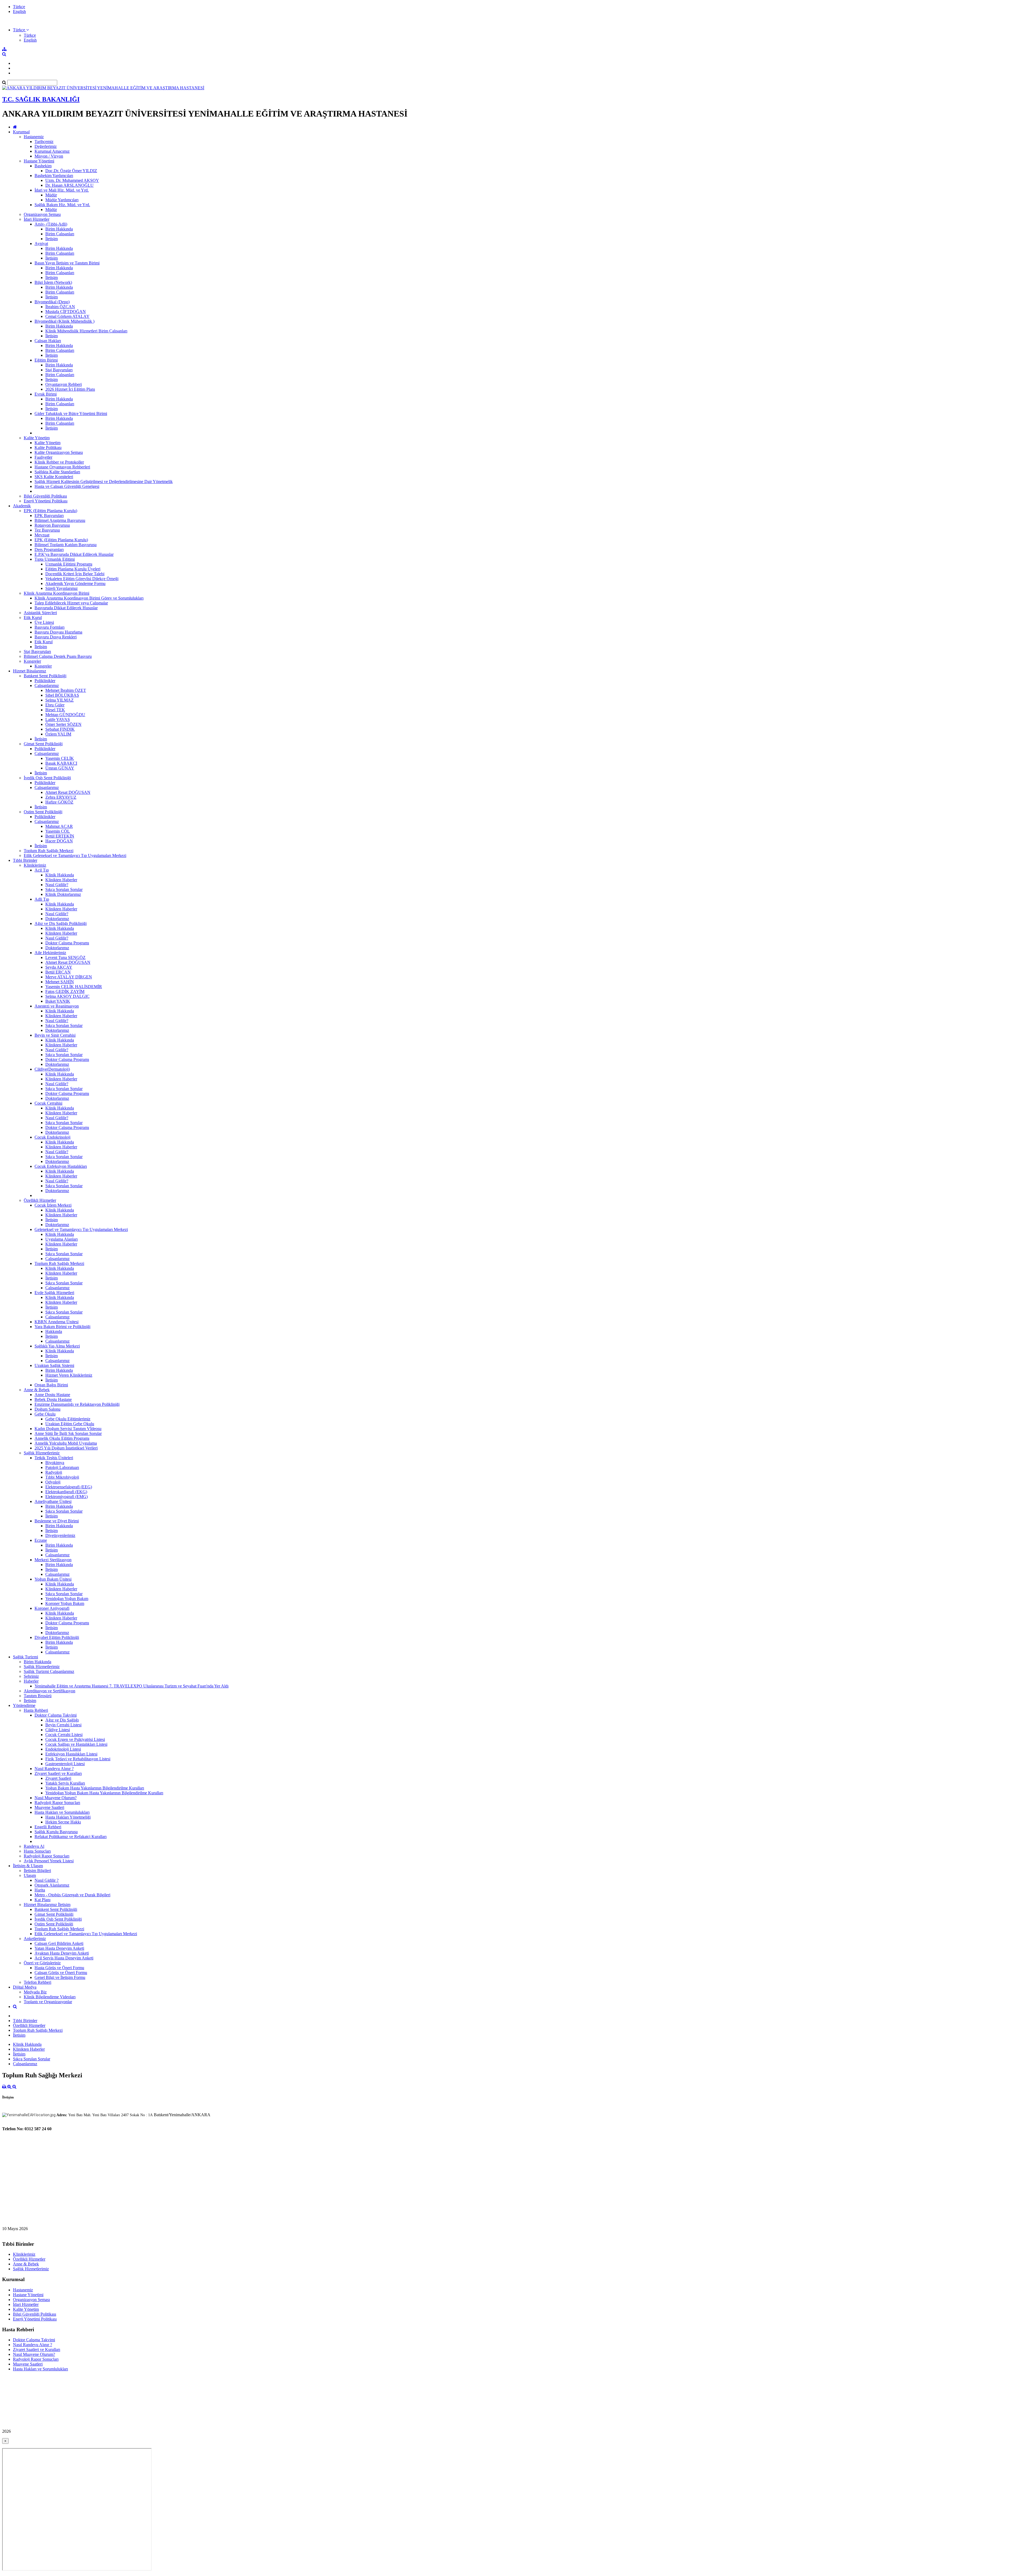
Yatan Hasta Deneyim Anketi (59, 1948)
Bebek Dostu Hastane (53, 1399)
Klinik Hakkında (60, 875)
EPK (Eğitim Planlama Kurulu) (50, 511)
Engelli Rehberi (48, 1827)
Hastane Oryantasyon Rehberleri (62, 467)
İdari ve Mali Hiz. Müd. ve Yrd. (62, 190)
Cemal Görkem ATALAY (67, 316)
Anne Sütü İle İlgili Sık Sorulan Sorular (68, 1433)
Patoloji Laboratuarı (62, 1467)
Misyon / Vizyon (49, 156)
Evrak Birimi (46, 394)
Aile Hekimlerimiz (50, 953)
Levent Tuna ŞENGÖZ (65, 957)
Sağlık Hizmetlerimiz (42, 1453)
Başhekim (43, 166)
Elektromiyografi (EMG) (67, 1497)
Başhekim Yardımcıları (54, 176)
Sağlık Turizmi (25, 1657)
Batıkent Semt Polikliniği (45, 676)
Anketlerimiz (35, 1939)
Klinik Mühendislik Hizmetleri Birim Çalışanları (86, 331)
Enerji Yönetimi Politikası (46, 501)
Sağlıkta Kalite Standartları (57, 472)
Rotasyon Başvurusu (52, 525)
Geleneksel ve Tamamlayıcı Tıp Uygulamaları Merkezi (81, 1229)
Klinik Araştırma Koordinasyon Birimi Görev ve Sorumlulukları (89, 598)
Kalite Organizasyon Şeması (59, 452)
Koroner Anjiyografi (52, 1608)
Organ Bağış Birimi (51, 1385)
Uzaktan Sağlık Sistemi (54, 1365)
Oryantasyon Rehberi (64, 384)
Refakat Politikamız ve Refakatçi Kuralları (71, 1837)
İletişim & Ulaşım (28, 1866)
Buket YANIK (58, 1001)
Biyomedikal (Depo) (52, 302)
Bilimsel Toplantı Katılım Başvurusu (66, 545)
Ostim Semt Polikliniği (43, 812)
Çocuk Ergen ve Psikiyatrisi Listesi (75, 1739)
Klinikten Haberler (61, 880)
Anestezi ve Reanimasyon (57, 1006)
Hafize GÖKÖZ (59, 802)
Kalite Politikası (48, 448)
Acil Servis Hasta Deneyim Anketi (64, 1958)
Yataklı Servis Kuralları (65, 1783)
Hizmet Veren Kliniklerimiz (69, 1375)
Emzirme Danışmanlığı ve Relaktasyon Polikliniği (77, 1404)
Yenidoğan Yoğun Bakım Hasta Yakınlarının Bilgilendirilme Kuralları (104, 1793)
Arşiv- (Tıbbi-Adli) (51, 224)
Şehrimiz (31, 1676)
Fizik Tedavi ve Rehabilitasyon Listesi (78, 1759)
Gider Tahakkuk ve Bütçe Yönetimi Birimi (71, 414)
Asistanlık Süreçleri (40, 613)
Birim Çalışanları (60, 234)
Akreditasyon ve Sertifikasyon (50, 1691)
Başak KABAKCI (61, 763)
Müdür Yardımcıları (62, 200)
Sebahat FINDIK (60, 729)
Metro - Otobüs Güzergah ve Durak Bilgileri (72, 1895)
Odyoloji (53, 1482)
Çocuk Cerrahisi (48, 1103)
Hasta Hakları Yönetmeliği (68, 1817)
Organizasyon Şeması (42, 214)
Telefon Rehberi (38, 1982)
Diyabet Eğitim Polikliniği (57, 1637)
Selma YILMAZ (59, 700)
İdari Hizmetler (37, 219)
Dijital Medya (25, 1987)
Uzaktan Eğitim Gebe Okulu (70, 1424)
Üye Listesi (44, 622)
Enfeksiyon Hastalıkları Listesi (71, 1754)
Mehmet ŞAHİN (60, 982)
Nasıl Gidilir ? (47, 1880)
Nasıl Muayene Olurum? (56, 1798)
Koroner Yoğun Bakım (65, 1603)
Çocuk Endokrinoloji (52, 1137)
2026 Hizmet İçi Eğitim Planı (70, 389)
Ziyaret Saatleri (58, 1778)
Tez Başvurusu (47, 530)
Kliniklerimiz (35, 865)
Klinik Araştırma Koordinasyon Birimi (57, 593)
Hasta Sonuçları (37, 1851)
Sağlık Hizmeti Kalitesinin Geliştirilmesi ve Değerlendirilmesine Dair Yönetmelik (104, 481)
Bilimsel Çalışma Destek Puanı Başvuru (58, 656)
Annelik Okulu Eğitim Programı (62, 1438)
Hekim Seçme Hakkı (63, 1822)
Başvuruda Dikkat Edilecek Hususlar (66, 608)
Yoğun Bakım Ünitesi (53, 1579)
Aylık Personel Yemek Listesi (49, 1861)
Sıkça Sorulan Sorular (64, 889)
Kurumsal (21, 132)
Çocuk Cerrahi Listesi (64, 1735)
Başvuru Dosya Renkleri (56, 637)
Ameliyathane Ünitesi (53, 1501)
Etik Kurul (33, 617)
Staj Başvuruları (59, 370)
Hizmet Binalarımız (30, 671)
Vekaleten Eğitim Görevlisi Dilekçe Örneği (82, 579)
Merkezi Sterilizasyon (53, 1560)
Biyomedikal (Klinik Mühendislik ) (64, 321)
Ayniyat (41, 244)
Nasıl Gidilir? (57, 885)
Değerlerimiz (46, 146)
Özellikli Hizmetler (40, 1200)
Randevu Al (34, 1846)
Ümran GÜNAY (60, 768)
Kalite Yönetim (37, 438)
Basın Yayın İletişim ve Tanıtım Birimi (67, 263)
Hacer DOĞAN (59, 841)
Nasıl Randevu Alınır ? (54, 1769)
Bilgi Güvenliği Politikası (45, 496)
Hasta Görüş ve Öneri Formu (59, 1968)
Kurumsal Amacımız (52, 151)
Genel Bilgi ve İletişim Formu (60, 1977)
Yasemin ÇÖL (58, 831)
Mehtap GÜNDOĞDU (65, 715)
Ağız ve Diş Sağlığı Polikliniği (61, 923)
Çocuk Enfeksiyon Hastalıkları (61, 1166)
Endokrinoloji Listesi (63, 1749)
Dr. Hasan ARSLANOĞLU (69, 185)
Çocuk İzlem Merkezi (53, 1205)
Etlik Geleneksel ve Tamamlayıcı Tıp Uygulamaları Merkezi (75, 855)
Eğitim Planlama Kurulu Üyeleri (73, 569)
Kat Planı (42, 1900)
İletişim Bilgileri (37, 1871)
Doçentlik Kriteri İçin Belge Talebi (75, 574)
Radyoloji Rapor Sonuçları (57, 1803)
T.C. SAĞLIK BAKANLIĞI (41, 99)
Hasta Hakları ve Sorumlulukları (62, 1812)
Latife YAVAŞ (58, 719)
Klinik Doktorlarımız (63, 894)
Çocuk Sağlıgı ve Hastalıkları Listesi (76, 1744)
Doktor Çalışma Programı (67, 943)
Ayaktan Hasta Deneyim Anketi (62, 1953)
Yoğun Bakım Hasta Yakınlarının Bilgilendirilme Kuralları (95, 1788)
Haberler (31, 1681)
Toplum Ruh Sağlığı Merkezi (49, 851)
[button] (21, 30)
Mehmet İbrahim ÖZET (66, 690)
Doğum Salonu (47, 1409)
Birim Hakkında (59, 229)
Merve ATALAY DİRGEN (69, 977)
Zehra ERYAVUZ (61, 797)
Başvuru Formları (50, 627)
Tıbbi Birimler (25, 860)
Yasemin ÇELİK (60, 758)
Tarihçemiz (44, 142)
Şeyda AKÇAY (59, 967)
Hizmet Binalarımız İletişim (47, 1905)
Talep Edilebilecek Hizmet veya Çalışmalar (71, 603)
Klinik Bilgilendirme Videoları (50, 1997)
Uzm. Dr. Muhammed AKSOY (72, 180)
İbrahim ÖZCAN (60, 307)
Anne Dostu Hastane (52, 1395)
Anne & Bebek (37, 1390)
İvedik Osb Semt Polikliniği (47, 778)
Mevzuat (42, 535)
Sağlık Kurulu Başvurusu (56, 1832)
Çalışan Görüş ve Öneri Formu (61, 1973)
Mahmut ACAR (59, 826)
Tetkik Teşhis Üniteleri (54, 1458)
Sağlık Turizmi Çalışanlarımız (49, 1671)
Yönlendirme (24, 1705)
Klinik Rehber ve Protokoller (59, 462)
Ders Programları (49, 549)
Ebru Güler (55, 705)
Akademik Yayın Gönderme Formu (75, 583)
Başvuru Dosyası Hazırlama (58, 632)
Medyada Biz (35, 1992)
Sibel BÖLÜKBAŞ (62, 695)
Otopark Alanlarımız (52, 1885)
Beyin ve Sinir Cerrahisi (55, 1035)
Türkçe (19, 7)
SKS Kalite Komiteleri (54, 477)
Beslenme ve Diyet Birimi (57, 1521)
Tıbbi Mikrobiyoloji (62, 1477)
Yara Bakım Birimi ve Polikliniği (62, 1327)
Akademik (22, 506)
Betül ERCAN (58, 972)
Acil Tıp (42, 870)
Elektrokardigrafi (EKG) (66, 1492)
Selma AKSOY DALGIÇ (67, 996)
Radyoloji (54, 1472)
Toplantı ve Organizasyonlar (48, 2002)
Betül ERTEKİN (60, 836)
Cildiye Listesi (58, 1730)
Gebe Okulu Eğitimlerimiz (68, 1419)
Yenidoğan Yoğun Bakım (67, 1599)
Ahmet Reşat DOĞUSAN (68, 792)
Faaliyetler (43, 457)
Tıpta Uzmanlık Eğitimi (55, 559)
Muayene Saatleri (49, 1807)
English (19, 11)
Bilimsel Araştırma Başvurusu (60, 520)
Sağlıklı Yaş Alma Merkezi (57, 1346)
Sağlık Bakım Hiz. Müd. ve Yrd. (62, 205)
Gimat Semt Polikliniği (43, 744)
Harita (40, 1890)
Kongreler (32, 661)
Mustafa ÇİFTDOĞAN (66, 312)
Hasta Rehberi (36, 1710)
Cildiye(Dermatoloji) (52, 1069)
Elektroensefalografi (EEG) (69, 1487)
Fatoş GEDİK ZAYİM (65, 991)
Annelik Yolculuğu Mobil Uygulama (66, 1443)
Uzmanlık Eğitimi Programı (69, 564)
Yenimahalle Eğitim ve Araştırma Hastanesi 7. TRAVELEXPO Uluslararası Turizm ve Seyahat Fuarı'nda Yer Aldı (132, 1686)
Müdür (51, 195)
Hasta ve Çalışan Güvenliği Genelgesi (67, 486)
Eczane (41, 1540)
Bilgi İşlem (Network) (53, 282)
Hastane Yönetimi (39, 161)
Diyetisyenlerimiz (60, 1535)
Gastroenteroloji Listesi (65, 1764)
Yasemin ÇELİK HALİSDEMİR (74, 987)
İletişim (52, 239)
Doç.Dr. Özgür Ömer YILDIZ (71, 171)
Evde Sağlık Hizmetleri (54, 1293)
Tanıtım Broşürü (38, 1696)
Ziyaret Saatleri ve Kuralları (58, 1773)
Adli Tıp (42, 899)
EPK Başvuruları (49, 515)
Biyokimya (55, 1463)
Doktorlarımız (57, 919)
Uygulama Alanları (62, 1239)
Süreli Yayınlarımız (62, 588)
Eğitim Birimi (46, 360)
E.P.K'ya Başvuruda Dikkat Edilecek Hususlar (74, 554)
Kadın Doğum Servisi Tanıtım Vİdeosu (68, 1429)
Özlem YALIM (58, 734)
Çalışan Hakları (48, 341)
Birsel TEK (55, 710)
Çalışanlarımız (47, 685)
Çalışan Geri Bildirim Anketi (59, 1943)
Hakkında (54, 1331)
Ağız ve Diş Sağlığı (62, 1720)
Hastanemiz (34, 137)
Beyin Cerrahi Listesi (63, 1725)
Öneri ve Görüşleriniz (42, 1963)
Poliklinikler (45, 681)
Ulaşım (30, 1875)
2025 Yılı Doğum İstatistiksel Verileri (66, 1448)
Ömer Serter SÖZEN (63, 724)
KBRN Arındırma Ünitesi (57, 1322)
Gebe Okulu (45, 1414)
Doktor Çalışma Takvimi (56, 1715)
